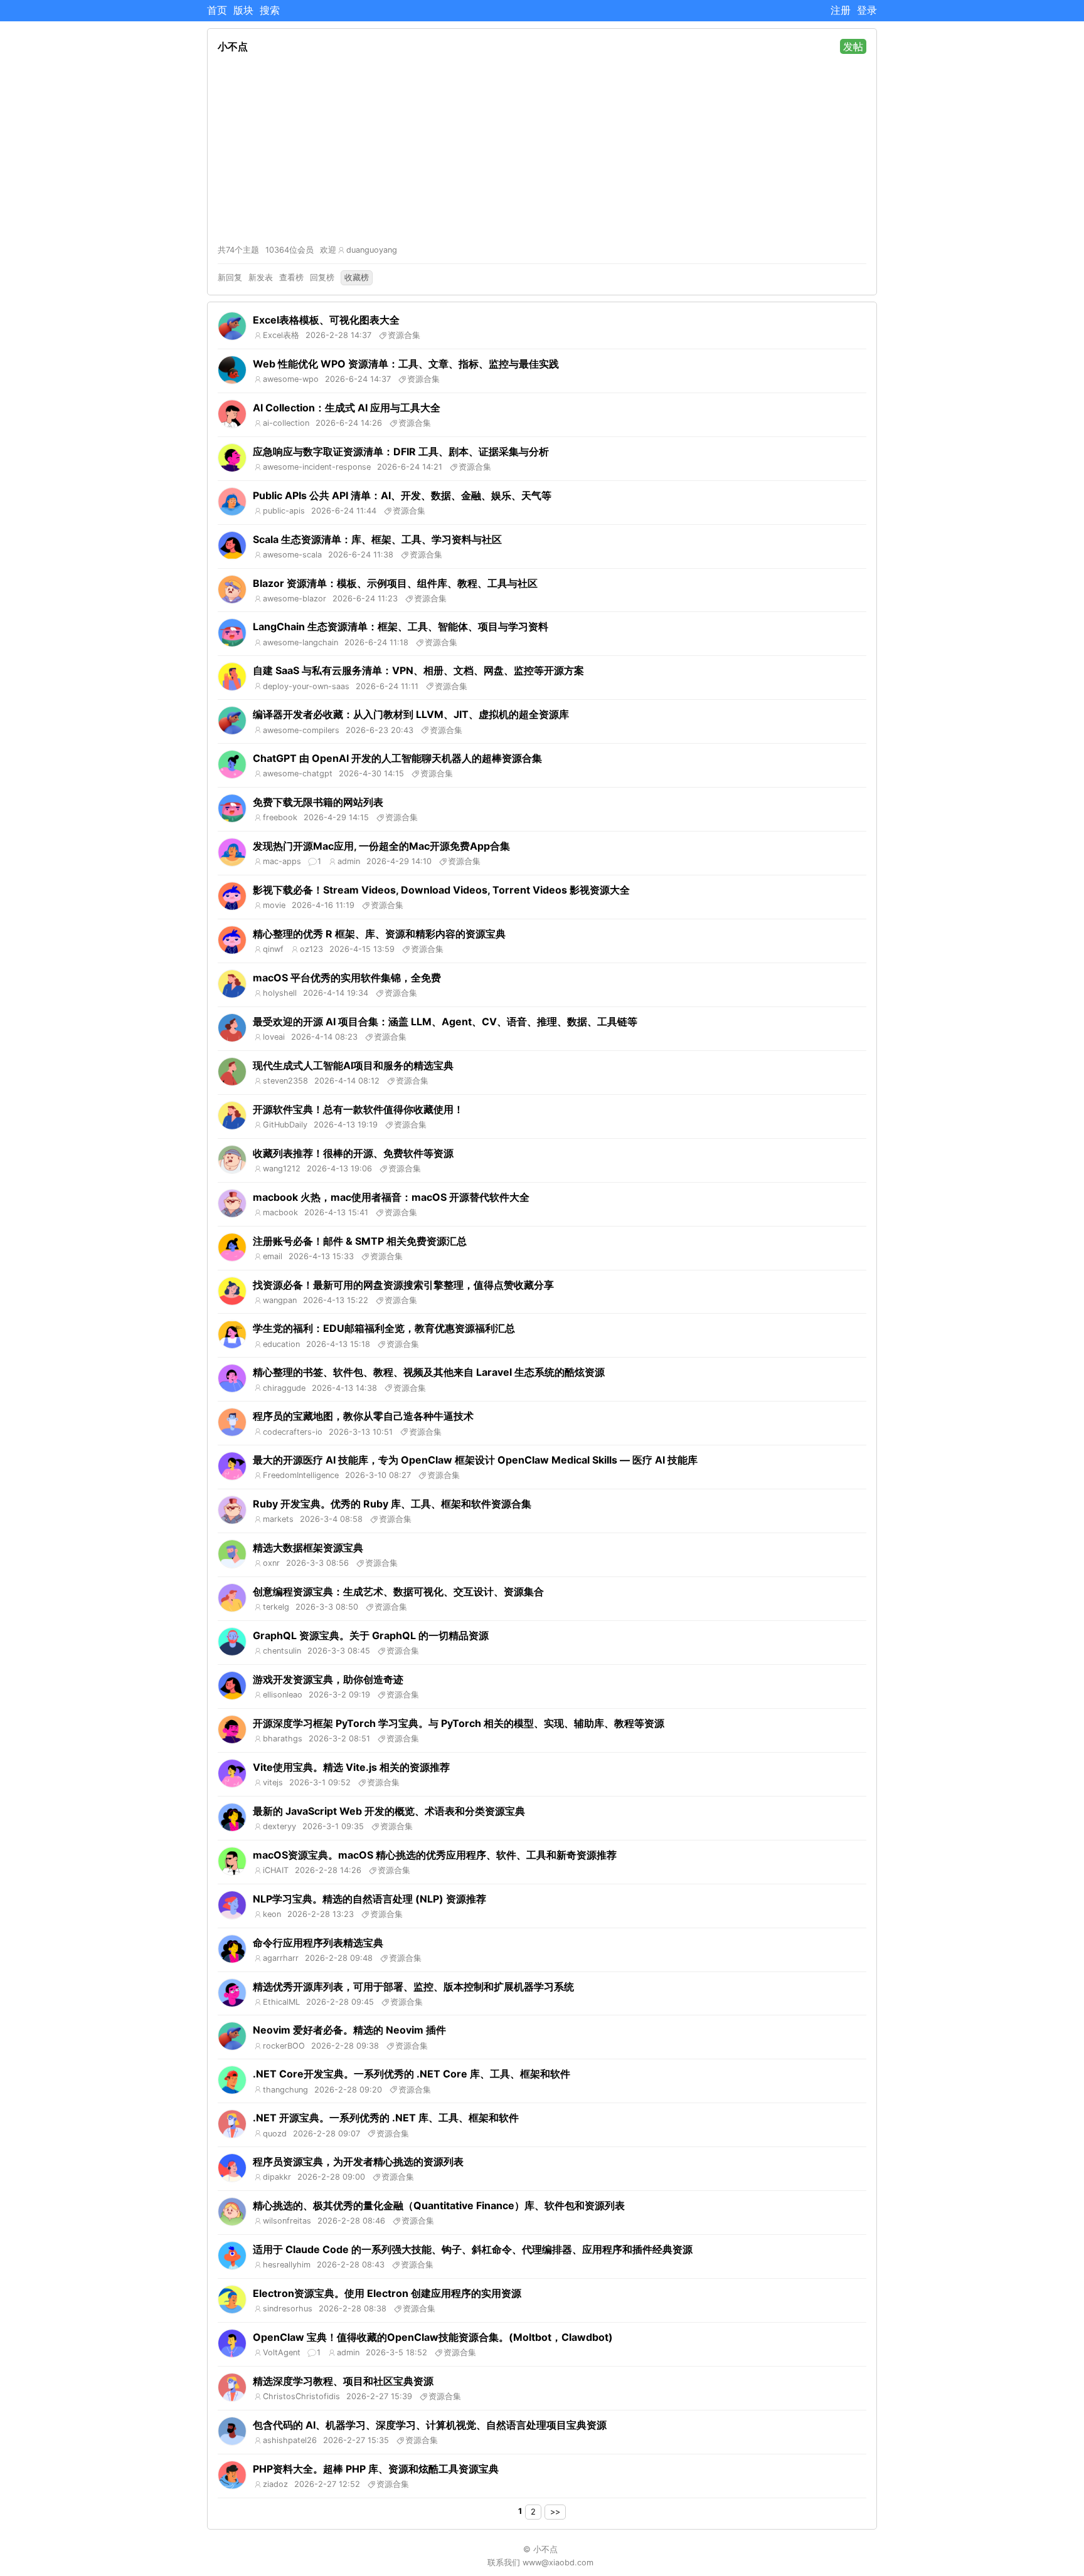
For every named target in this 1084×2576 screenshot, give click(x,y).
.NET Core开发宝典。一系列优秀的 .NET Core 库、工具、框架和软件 (412, 2074)
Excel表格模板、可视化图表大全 (326, 320)
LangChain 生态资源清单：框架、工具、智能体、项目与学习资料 (401, 626)
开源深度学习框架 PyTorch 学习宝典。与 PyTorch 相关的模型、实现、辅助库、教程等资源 (459, 1723)
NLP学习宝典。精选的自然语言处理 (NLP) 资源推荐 (369, 1899)
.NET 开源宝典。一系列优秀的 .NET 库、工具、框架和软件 (386, 2118)
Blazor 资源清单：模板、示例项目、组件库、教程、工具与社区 (395, 583)
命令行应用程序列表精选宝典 (318, 1943)
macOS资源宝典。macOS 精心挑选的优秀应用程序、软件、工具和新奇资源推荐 (435, 1855)
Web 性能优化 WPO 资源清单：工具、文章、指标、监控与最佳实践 (406, 364)
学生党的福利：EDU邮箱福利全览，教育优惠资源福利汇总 (384, 1328)
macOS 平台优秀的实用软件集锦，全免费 (347, 978)
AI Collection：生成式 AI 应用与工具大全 (347, 408)
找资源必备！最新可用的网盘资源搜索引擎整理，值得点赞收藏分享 (403, 1285)
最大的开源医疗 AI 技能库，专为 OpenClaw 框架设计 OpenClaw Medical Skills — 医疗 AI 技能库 (475, 1460)
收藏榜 (357, 277)
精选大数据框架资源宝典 (308, 1548)
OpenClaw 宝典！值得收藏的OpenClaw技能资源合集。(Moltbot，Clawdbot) (433, 2337)
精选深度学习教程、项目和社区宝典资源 (343, 2381)
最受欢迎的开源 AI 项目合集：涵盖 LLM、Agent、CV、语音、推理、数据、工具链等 (445, 1021)
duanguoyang (372, 250)
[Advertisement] (542, 149)
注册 (841, 10)
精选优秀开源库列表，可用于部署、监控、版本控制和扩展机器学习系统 (413, 1987)
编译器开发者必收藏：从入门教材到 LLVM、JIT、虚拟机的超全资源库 (411, 714)
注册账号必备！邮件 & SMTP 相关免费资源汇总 (360, 1241)
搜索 (270, 10)
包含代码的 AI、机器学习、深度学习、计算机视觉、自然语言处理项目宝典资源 (430, 2425)
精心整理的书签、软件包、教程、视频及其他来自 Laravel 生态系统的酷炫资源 (429, 1372)
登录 (867, 10)
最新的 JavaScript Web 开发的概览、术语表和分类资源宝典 (389, 1811)
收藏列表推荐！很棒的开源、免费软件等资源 (353, 1153)
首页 (217, 10)
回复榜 (322, 277)
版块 (243, 10)
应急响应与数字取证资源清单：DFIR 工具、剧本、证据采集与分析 (401, 451)
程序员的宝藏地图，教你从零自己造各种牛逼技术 (363, 1416)
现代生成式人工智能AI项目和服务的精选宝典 (353, 1065)
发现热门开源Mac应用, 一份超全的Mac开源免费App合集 (381, 846)
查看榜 (291, 277)
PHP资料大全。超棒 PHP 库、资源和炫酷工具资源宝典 (376, 2469)
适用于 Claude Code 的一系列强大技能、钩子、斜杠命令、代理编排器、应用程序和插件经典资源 (473, 2249)
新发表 (261, 277)
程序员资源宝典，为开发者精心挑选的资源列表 (358, 2162)
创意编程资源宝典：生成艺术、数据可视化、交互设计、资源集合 (398, 1592)
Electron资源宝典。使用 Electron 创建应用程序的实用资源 (387, 2293)
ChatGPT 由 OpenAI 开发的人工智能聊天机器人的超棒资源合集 (397, 758)
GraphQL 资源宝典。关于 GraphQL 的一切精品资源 (371, 1635)
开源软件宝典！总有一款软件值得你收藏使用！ (358, 1109)
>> (555, 2512)
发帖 (853, 46)
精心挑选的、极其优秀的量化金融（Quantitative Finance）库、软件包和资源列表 (439, 2205)
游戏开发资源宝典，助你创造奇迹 (328, 1679)
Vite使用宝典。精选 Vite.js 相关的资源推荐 (351, 1767)
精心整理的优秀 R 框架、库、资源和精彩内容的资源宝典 (379, 934)
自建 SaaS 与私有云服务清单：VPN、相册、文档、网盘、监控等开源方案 (418, 670)
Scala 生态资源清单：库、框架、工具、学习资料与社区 (377, 539)
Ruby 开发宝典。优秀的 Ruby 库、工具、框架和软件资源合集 (392, 1504)
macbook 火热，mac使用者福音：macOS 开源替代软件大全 (391, 1197)
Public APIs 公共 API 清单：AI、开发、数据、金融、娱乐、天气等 (402, 495)
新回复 (230, 277)
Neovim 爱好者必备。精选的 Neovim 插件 (349, 2030)
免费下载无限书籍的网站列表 (318, 802)
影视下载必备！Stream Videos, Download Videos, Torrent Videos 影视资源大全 (441, 890)
